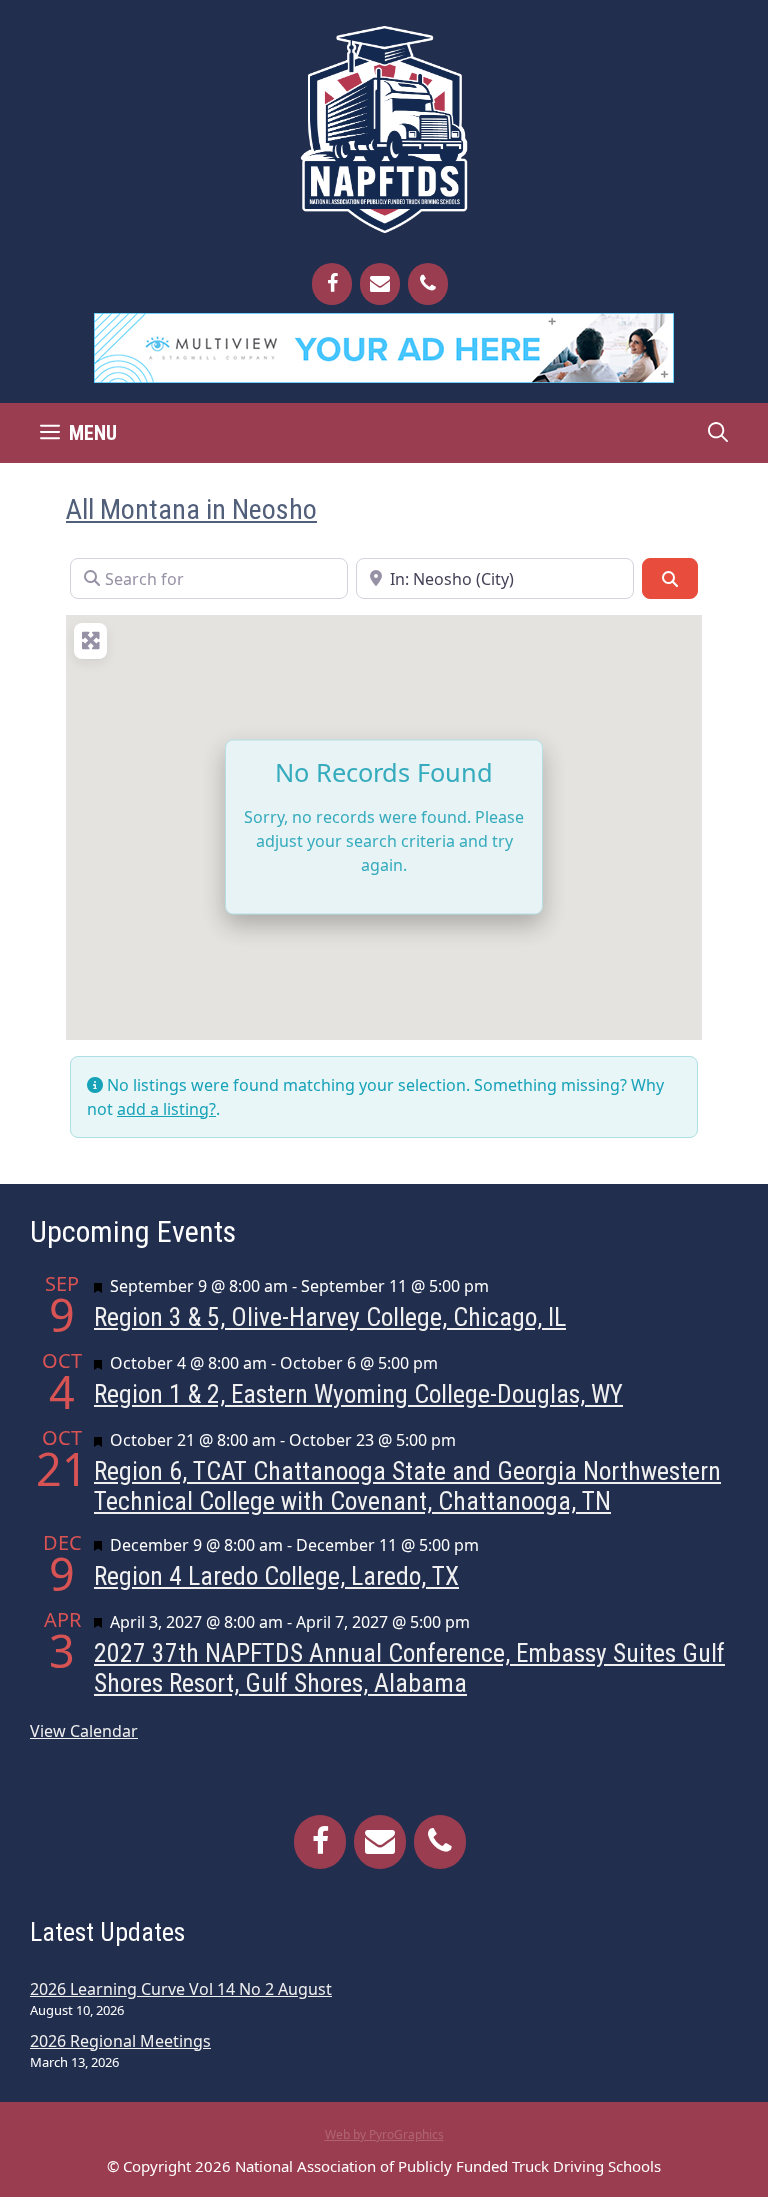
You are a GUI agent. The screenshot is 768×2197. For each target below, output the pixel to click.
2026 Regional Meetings (120, 2041)
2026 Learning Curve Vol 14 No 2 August (181, 1989)
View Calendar (84, 1731)
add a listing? (166, 1109)
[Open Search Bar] (718, 433)
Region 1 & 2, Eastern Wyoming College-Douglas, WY (358, 1394)
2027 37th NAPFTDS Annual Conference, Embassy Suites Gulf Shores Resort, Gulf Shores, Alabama (409, 1668)
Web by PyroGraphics (384, 2134)
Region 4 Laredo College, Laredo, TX (276, 1576)
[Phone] (428, 284)
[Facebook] (332, 284)
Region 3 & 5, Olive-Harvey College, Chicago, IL (330, 1317)
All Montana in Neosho (191, 509)
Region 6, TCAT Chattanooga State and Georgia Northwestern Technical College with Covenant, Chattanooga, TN (407, 1486)
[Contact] (380, 284)
